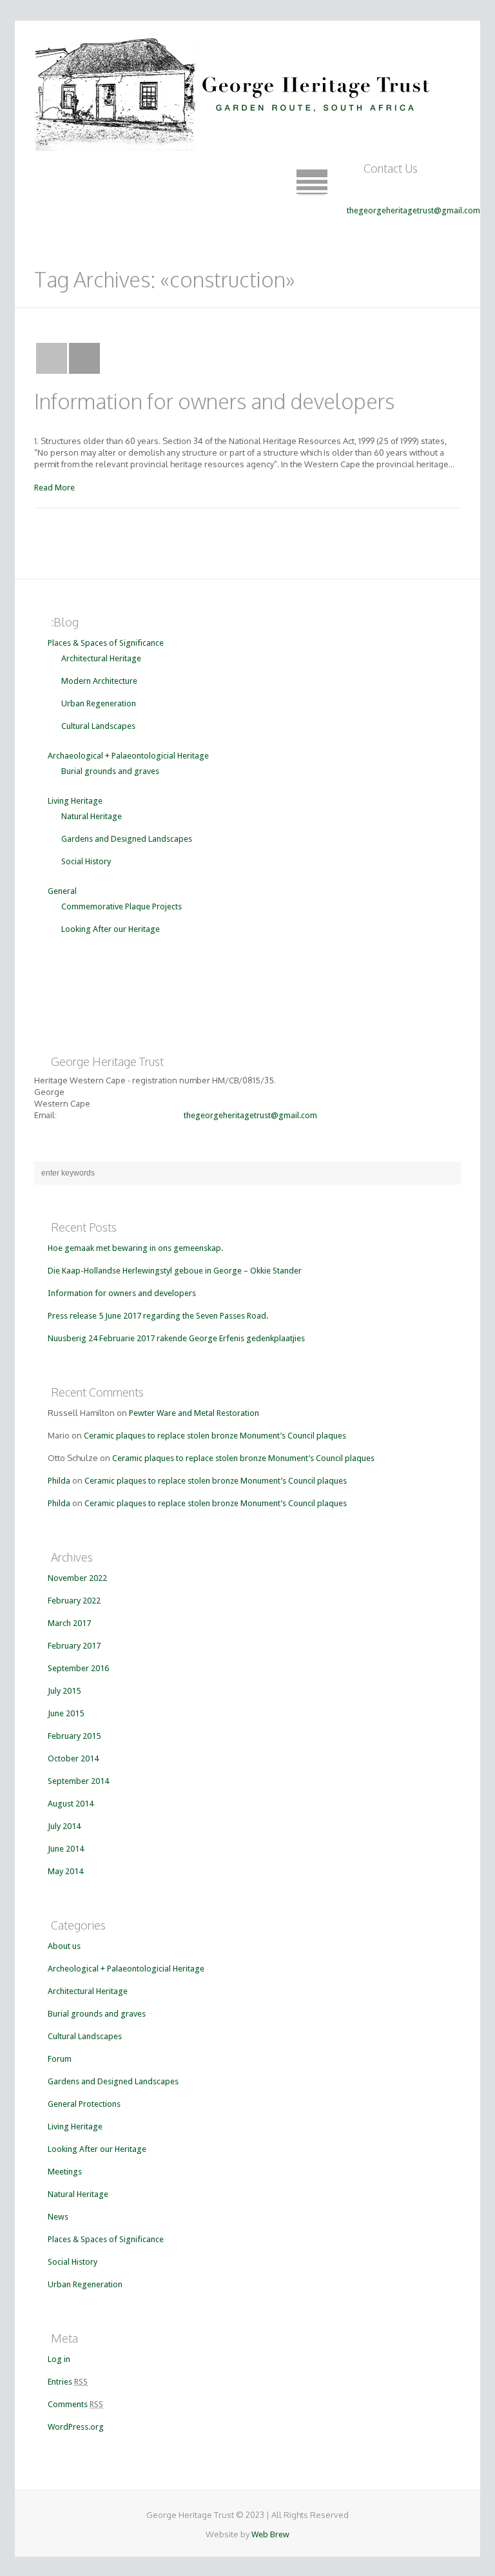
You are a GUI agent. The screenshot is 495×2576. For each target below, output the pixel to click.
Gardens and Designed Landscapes (127, 839)
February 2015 (74, 1736)
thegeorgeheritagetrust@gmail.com (413, 210)
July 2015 (64, 1691)
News (58, 2217)
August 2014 (71, 1804)
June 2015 (66, 1713)
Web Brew (270, 2534)
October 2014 (73, 1758)
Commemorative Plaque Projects (121, 906)
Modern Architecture (99, 681)
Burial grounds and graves (110, 771)
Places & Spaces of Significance (106, 643)
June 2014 (66, 1849)
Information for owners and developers (214, 401)
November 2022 (77, 1578)
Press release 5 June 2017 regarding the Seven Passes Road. (158, 1316)
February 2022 (74, 1601)
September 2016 (78, 1668)
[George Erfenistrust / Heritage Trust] (236, 90)
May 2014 (65, 1871)
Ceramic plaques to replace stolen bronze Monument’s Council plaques (215, 1436)
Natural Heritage (92, 816)
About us (64, 1946)
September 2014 (78, 1781)
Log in (59, 2359)
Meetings (65, 2172)
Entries (68, 2382)
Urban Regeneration (99, 703)
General (62, 891)
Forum (60, 2059)
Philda (59, 1481)
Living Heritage (75, 801)
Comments (75, 2404)
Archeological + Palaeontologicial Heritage (126, 1969)
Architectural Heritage (101, 658)
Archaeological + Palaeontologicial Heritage (128, 756)
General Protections (84, 2104)
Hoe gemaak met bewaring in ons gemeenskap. (135, 1248)
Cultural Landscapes (98, 726)
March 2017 (69, 1623)
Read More (54, 488)
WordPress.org (76, 2427)
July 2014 (64, 1826)
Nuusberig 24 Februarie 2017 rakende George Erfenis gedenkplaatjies (176, 1338)
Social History (86, 861)
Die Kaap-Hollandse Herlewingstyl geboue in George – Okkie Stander (175, 1271)
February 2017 (74, 1646)
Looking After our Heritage (111, 929)
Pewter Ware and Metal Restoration (194, 1413)
